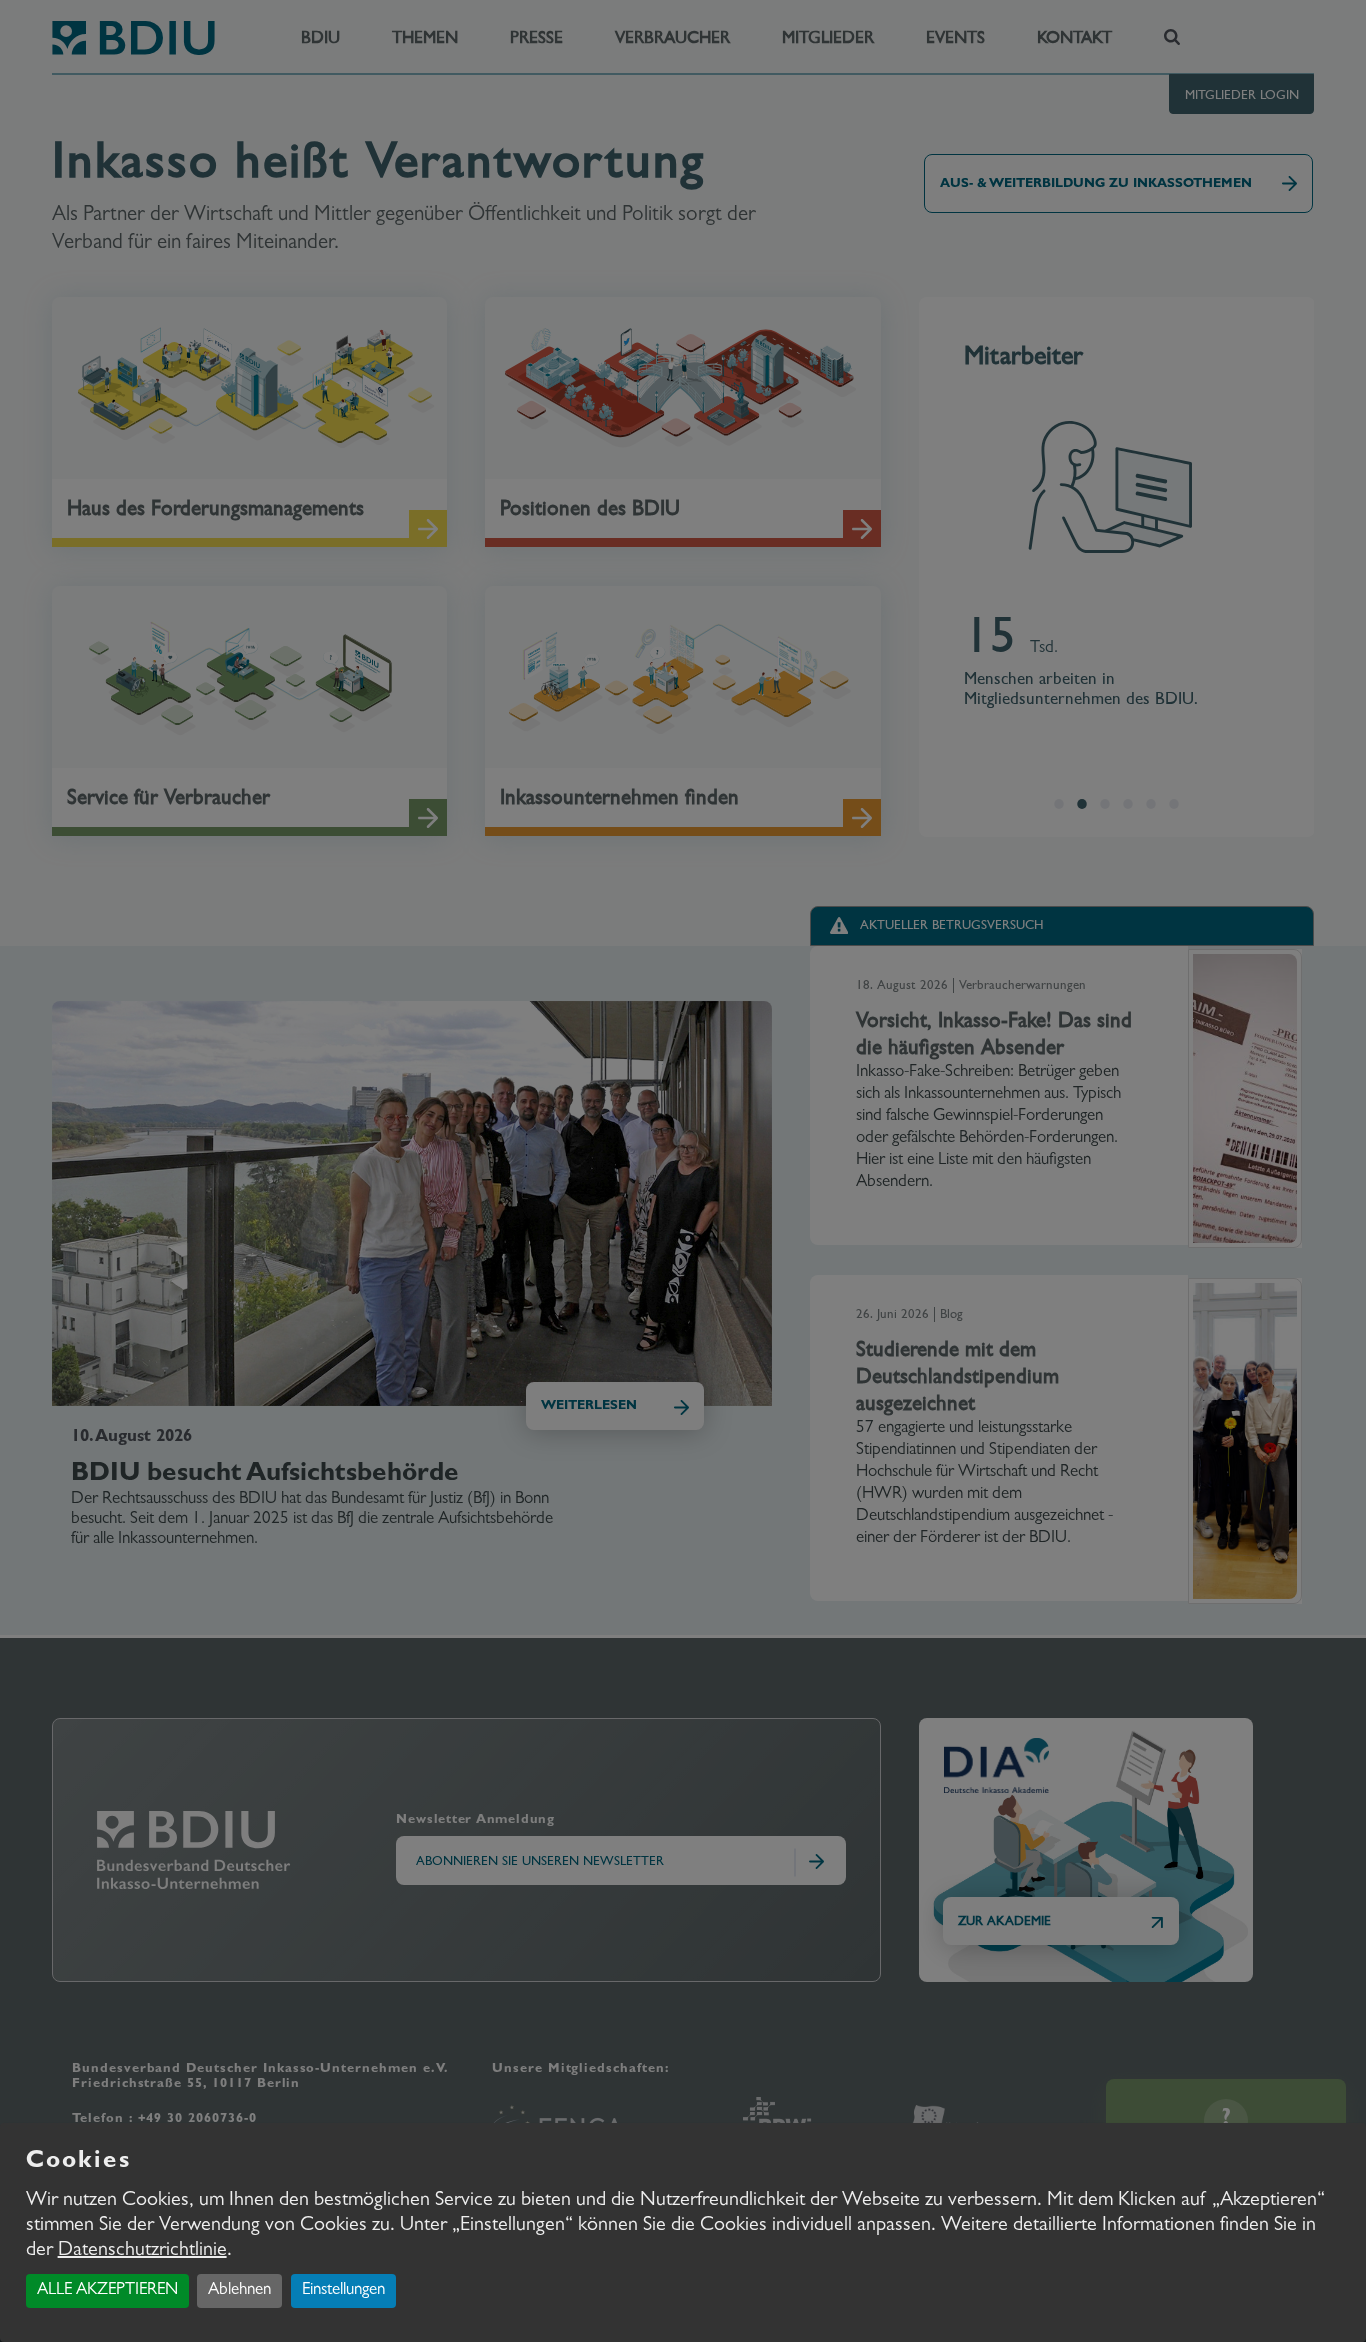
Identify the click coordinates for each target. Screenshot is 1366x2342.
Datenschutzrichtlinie (142, 2251)
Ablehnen (239, 2290)
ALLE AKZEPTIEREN (107, 2290)
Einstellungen (343, 2290)
